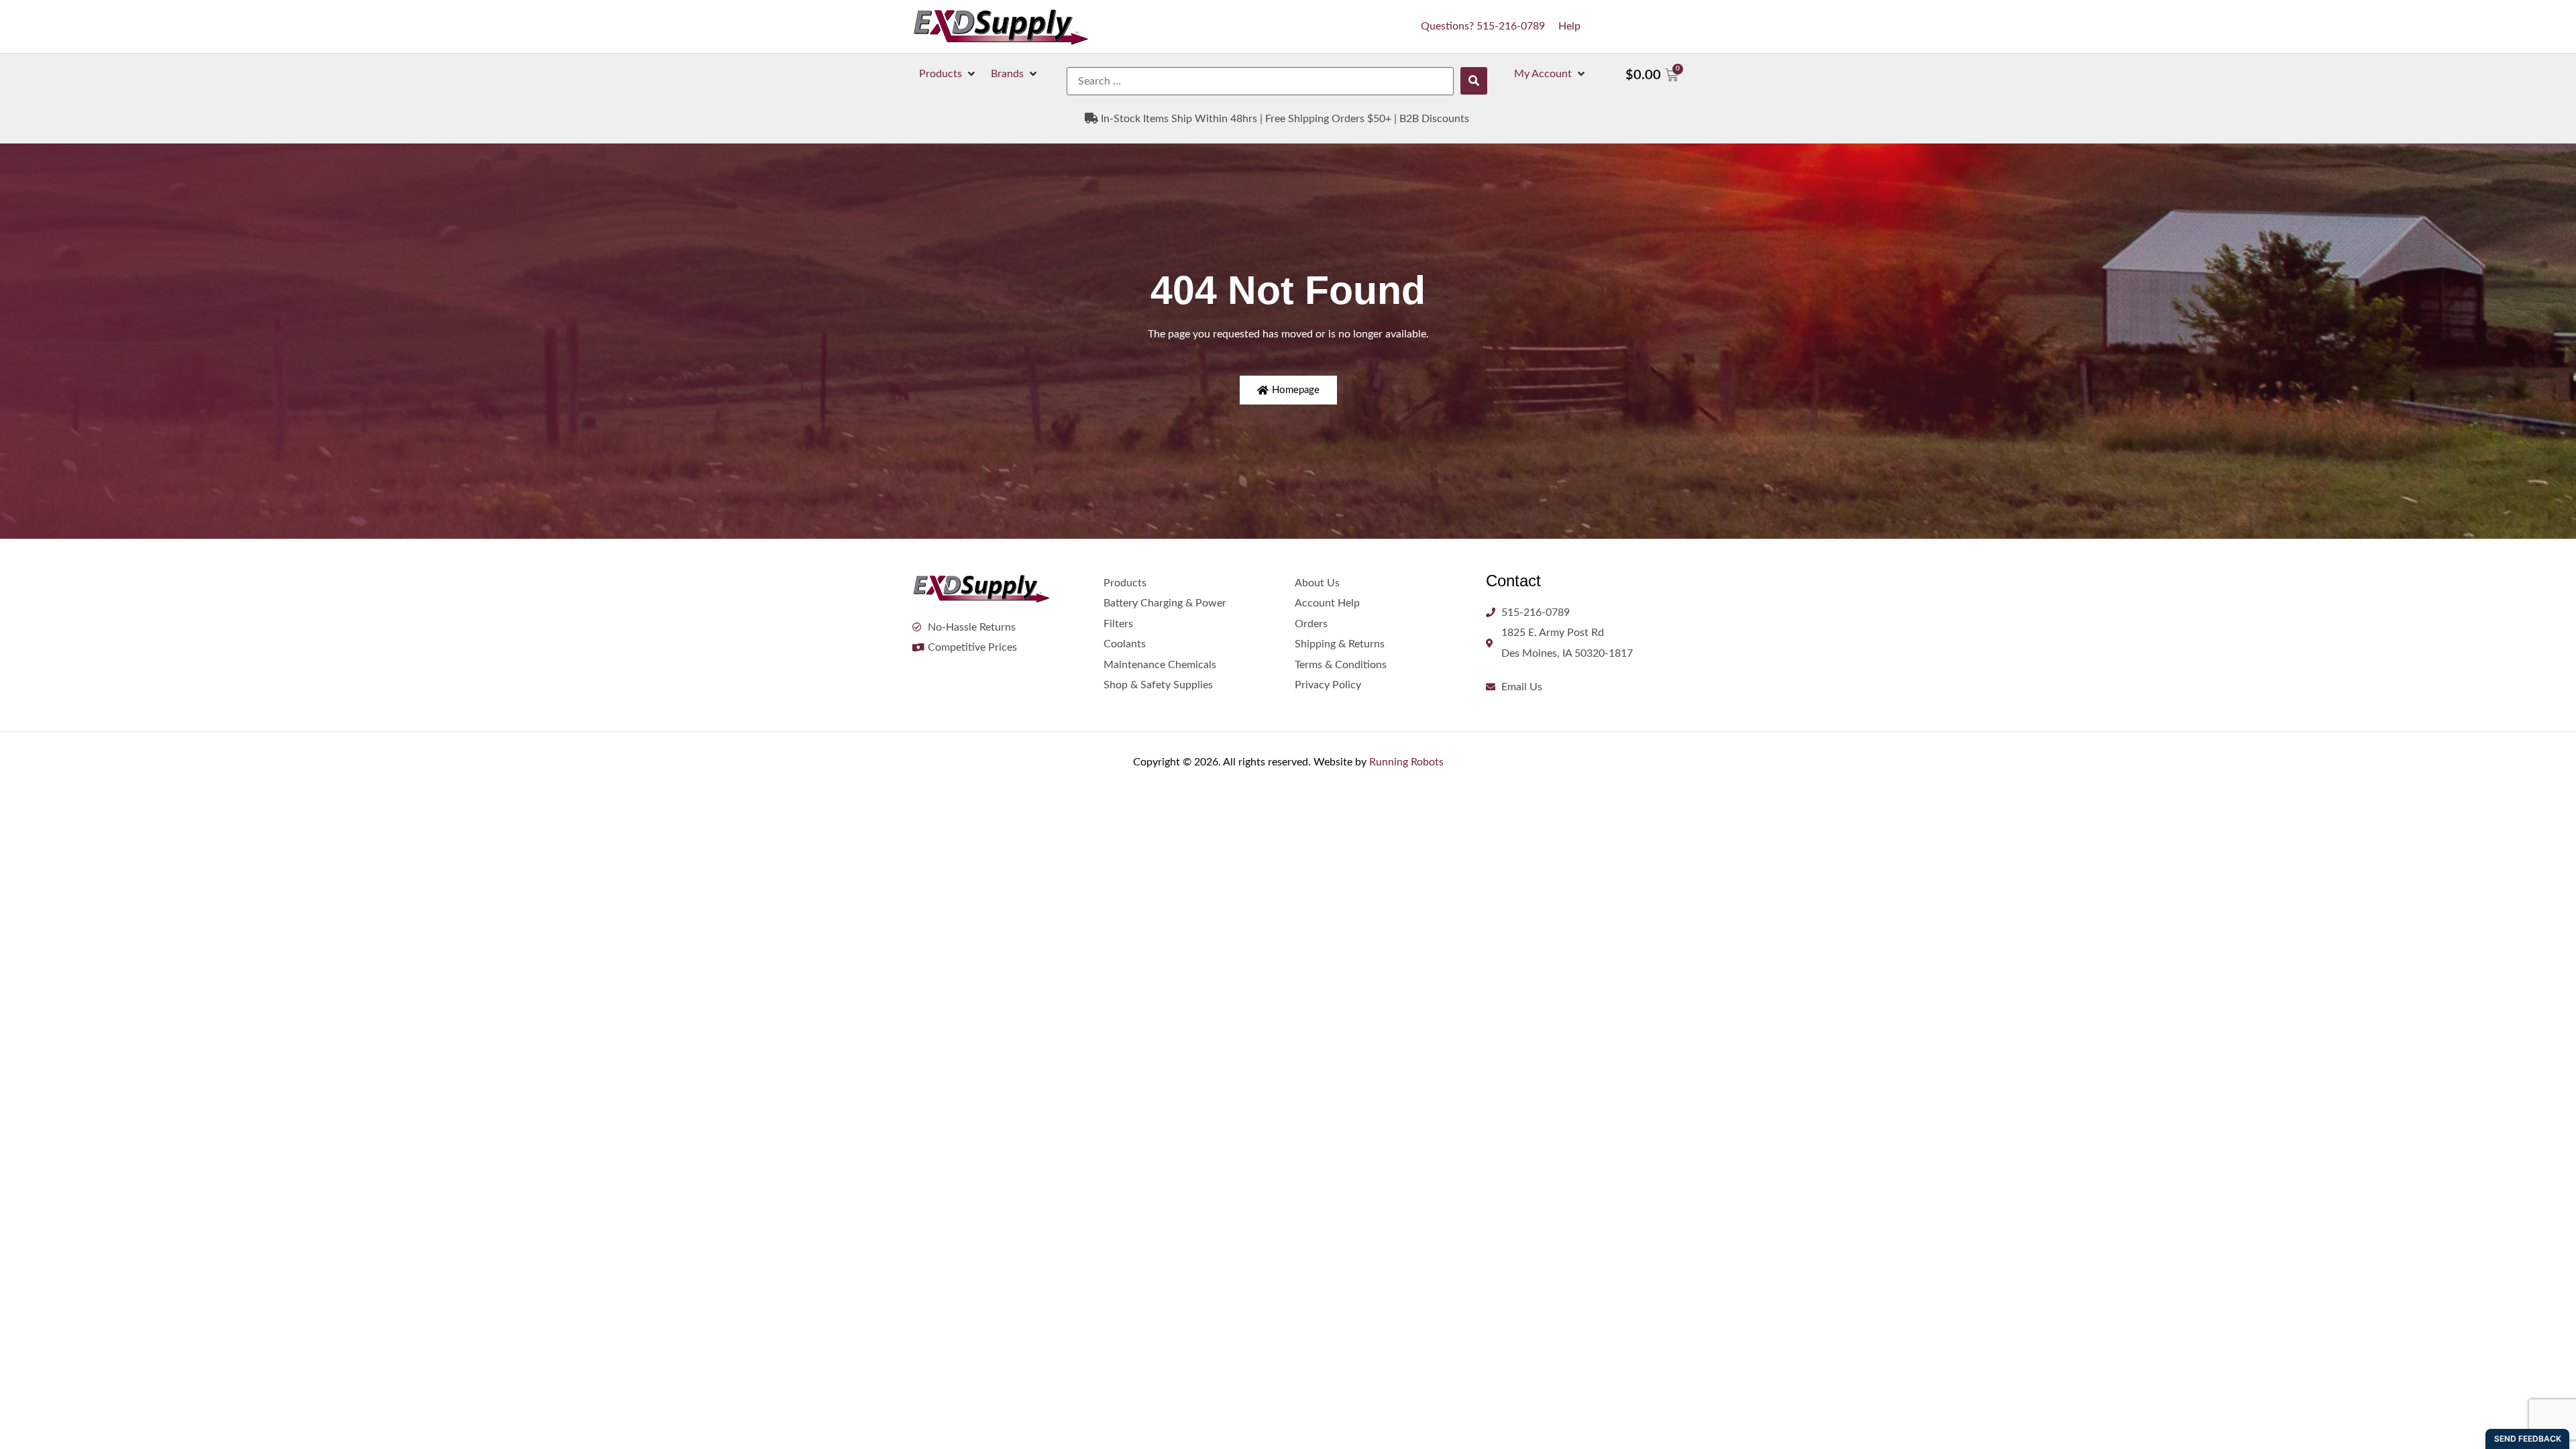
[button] (948, 74)
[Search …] (1260, 81)
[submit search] (1474, 81)
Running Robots (1406, 762)
